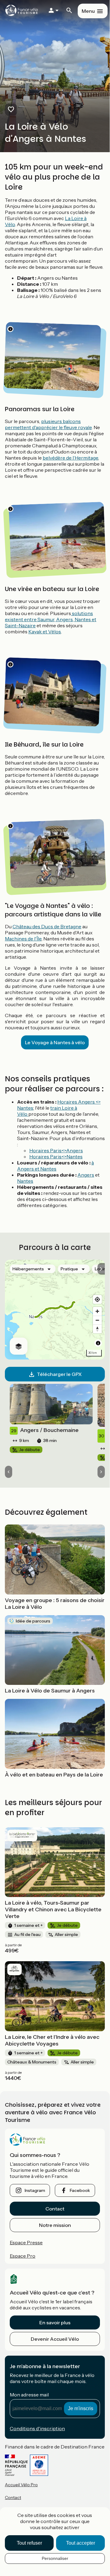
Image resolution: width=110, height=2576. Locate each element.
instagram (35, 2190)
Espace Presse (26, 2242)
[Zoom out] (97, 1320)
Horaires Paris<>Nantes (56, 1157)
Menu (88, 11)
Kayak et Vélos (45, 632)
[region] (55, 1310)
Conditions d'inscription (37, 2428)
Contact (55, 2209)
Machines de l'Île (23, 939)
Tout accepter (81, 2543)
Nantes (25, 1181)
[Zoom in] (97, 1311)
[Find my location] (97, 1299)
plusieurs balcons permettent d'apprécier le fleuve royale (48, 424)
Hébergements (28, 1269)
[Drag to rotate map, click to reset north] (97, 1329)
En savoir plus (55, 2322)
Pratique (69, 1269)
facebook (80, 2190)
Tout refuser (29, 2543)
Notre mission (55, 2225)
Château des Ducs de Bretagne (47, 926)
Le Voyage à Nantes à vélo (55, 1042)
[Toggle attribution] (98, 1343)
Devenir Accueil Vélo (55, 2339)
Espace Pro (23, 2256)
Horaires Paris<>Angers (56, 1150)
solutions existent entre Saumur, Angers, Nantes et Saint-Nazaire (51, 619)
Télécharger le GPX (59, 1374)
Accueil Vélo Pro (21, 2485)
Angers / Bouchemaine (45, 1430)
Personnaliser (55, 2558)
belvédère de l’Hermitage (70, 458)
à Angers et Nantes (55, 1166)
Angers (86, 1175)
